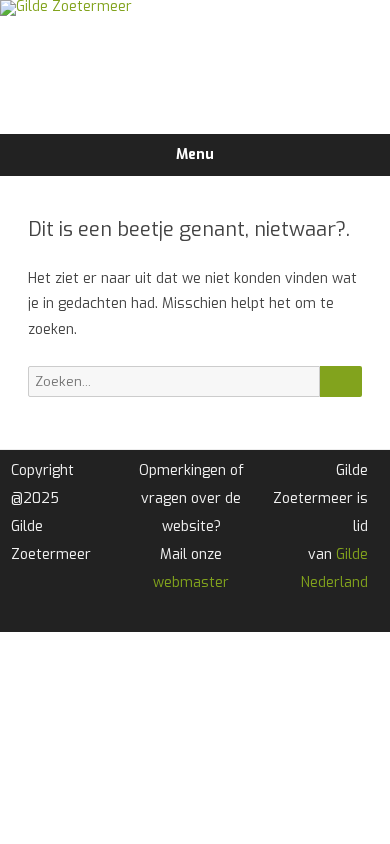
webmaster (191, 582)
